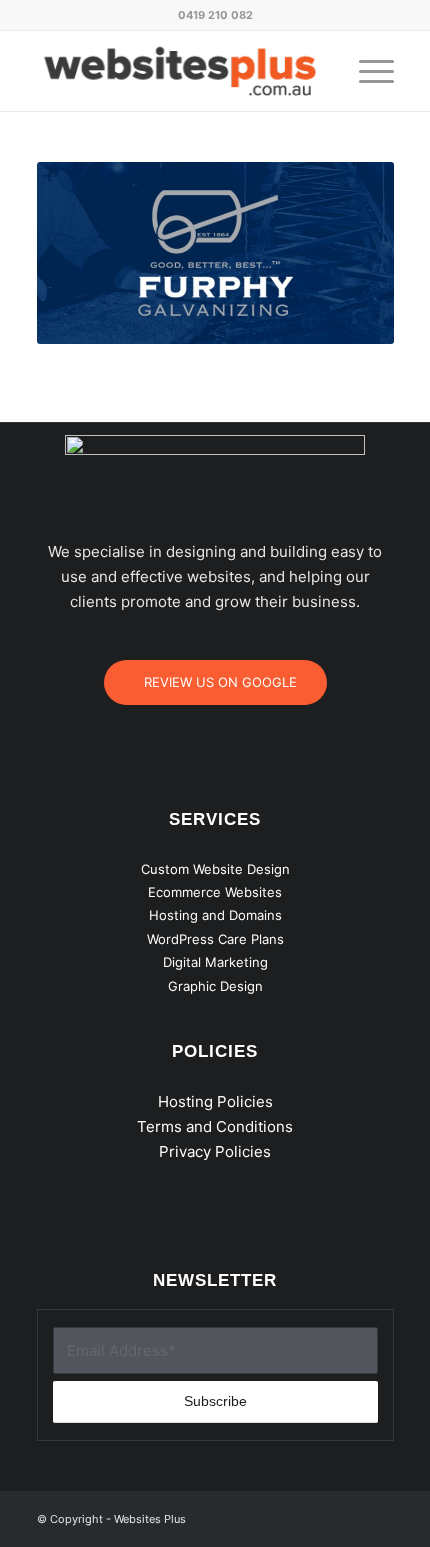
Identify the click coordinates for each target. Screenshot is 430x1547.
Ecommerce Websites (215, 892)
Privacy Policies (215, 1151)
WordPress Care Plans (215, 939)
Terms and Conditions (215, 1126)
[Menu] (366, 71)
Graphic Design (215, 986)
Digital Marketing (215, 962)
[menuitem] (366, 71)
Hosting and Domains (215, 915)
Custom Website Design (215, 869)
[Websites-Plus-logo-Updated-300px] (180, 71)
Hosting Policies (215, 1101)
